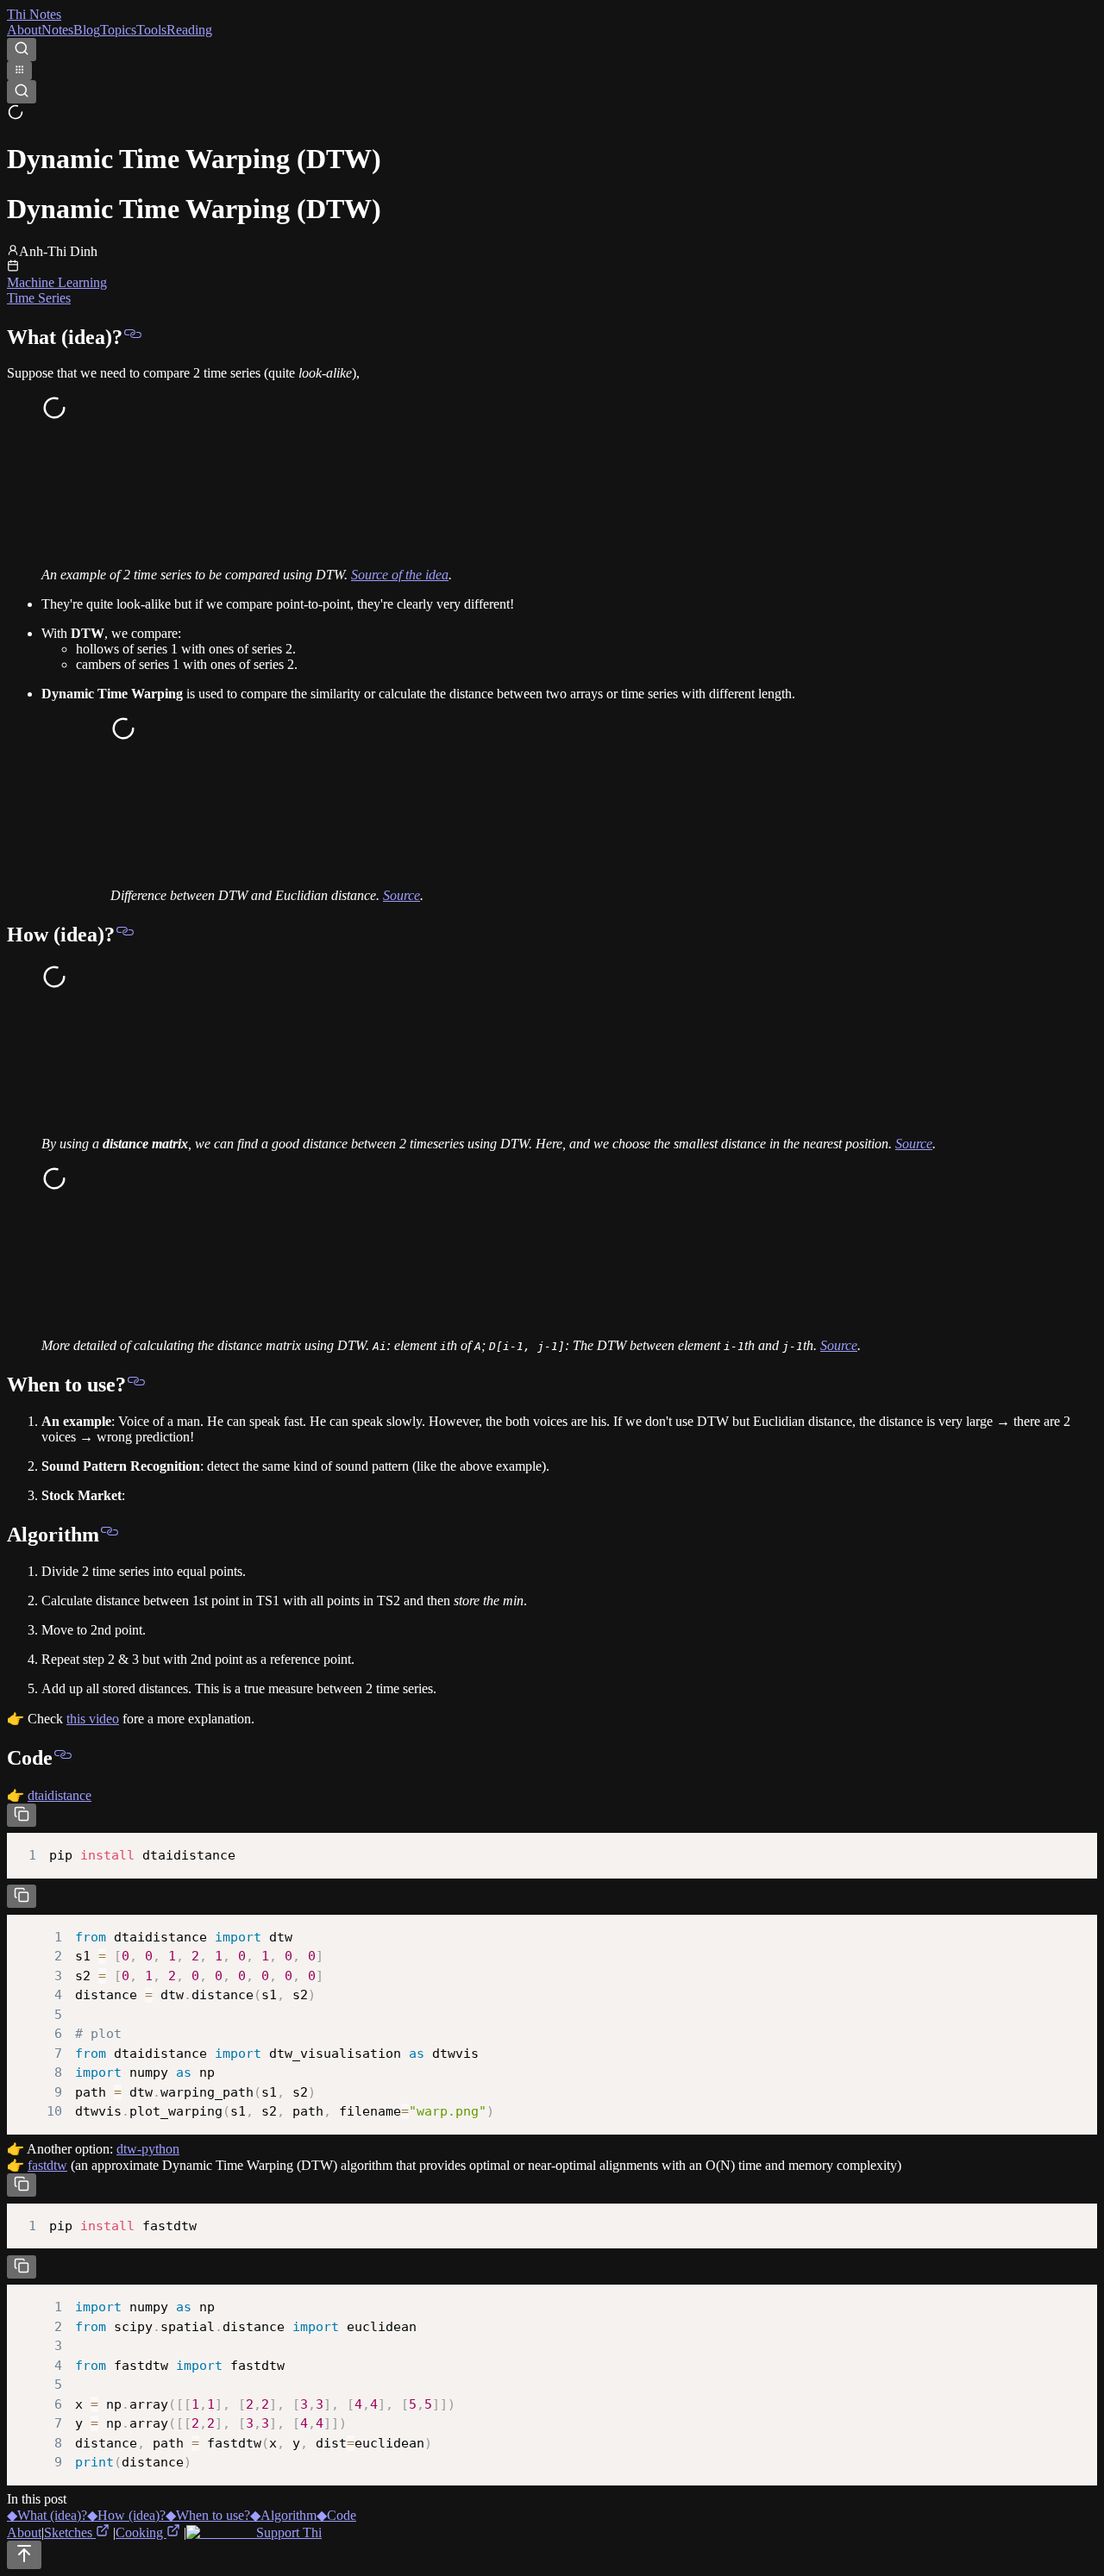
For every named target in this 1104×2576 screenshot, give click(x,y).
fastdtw (47, 2165)
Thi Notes (34, 14)
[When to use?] (136, 1385)
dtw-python (148, 2149)
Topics (118, 30)
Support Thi (287, 2532)
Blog (87, 30)
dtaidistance (60, 1795)
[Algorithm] (110, 1535)
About (24, 30)
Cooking (141, 2532)
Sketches (70, 2532)
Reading (189, 30)
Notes (57, 30)
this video (93, 1719)
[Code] (63, 1758)
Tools (151, 30)
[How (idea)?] (125, 935)
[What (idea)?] (133, 337)
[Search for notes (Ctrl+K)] (22, 50)
